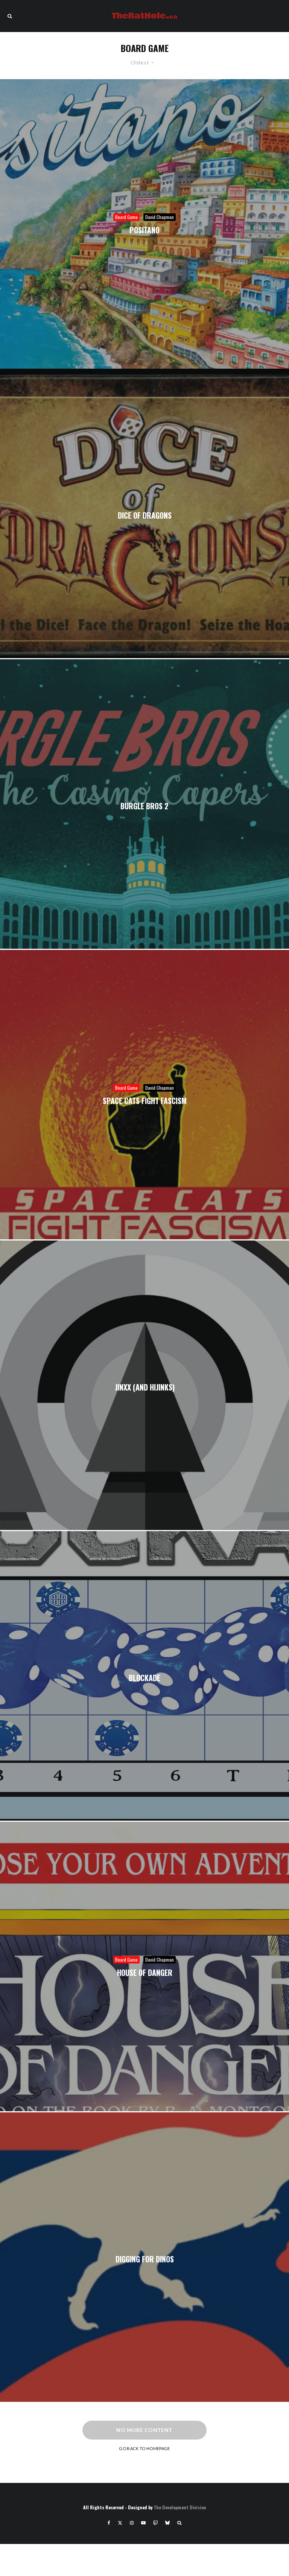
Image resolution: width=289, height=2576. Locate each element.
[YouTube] (143, 2523)
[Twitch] (155, 2523)
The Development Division (180, 2507)
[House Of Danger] (144, 1966)
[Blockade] (144, 1676)
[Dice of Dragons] (144, 513)
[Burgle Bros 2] (144, 804)
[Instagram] (132, 2523)
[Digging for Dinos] (144, 2257)
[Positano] (144, 224)
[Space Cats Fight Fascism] (144, 1095)
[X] (120, 2523)
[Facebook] (109, 2523)
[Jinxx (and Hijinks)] (144, 1385)
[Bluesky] (167, 2523)
